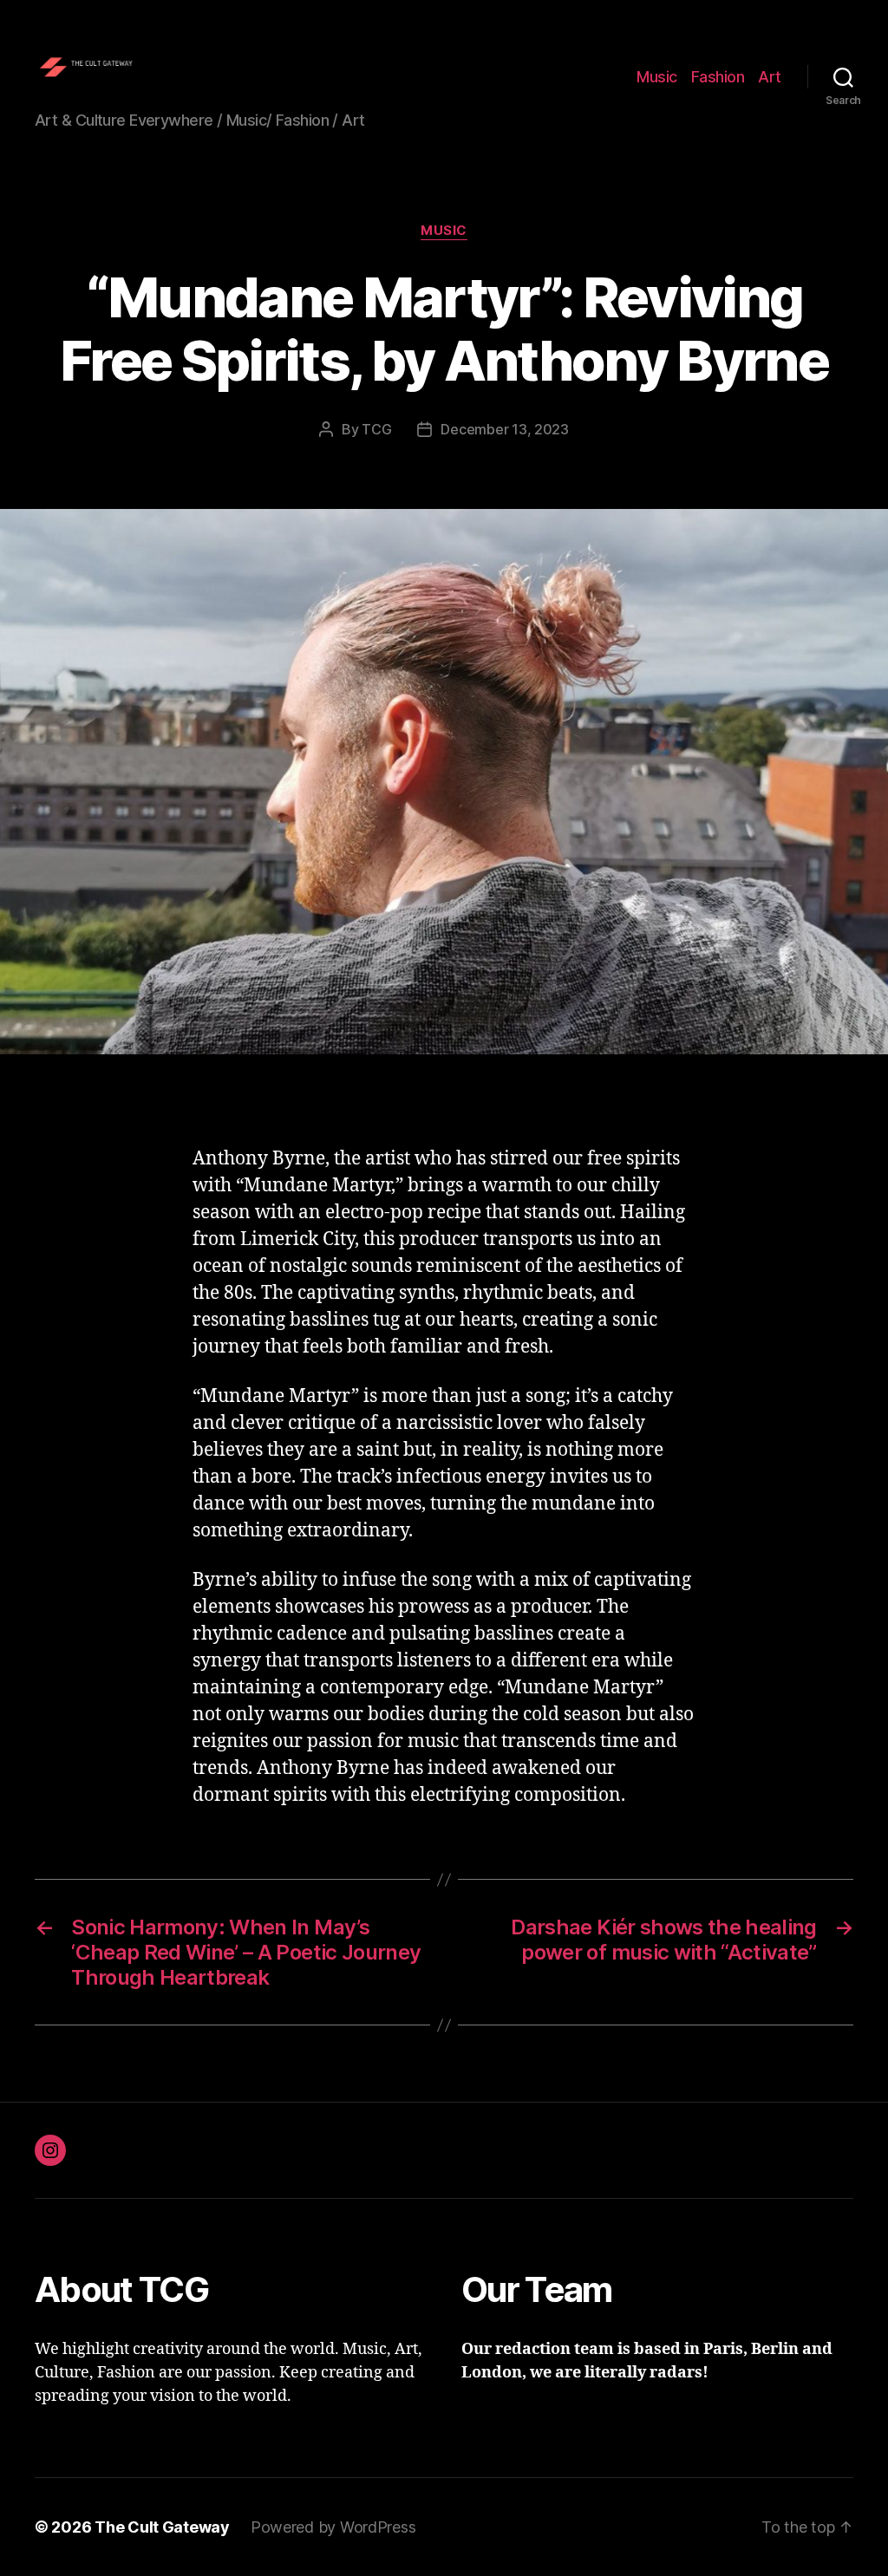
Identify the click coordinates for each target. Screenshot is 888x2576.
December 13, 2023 (504, 429)
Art (770, 77)
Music (657, 77)
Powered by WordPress (333, 2527)
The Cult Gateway (162, 2527)
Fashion (718, 77)
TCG (376, 429)
